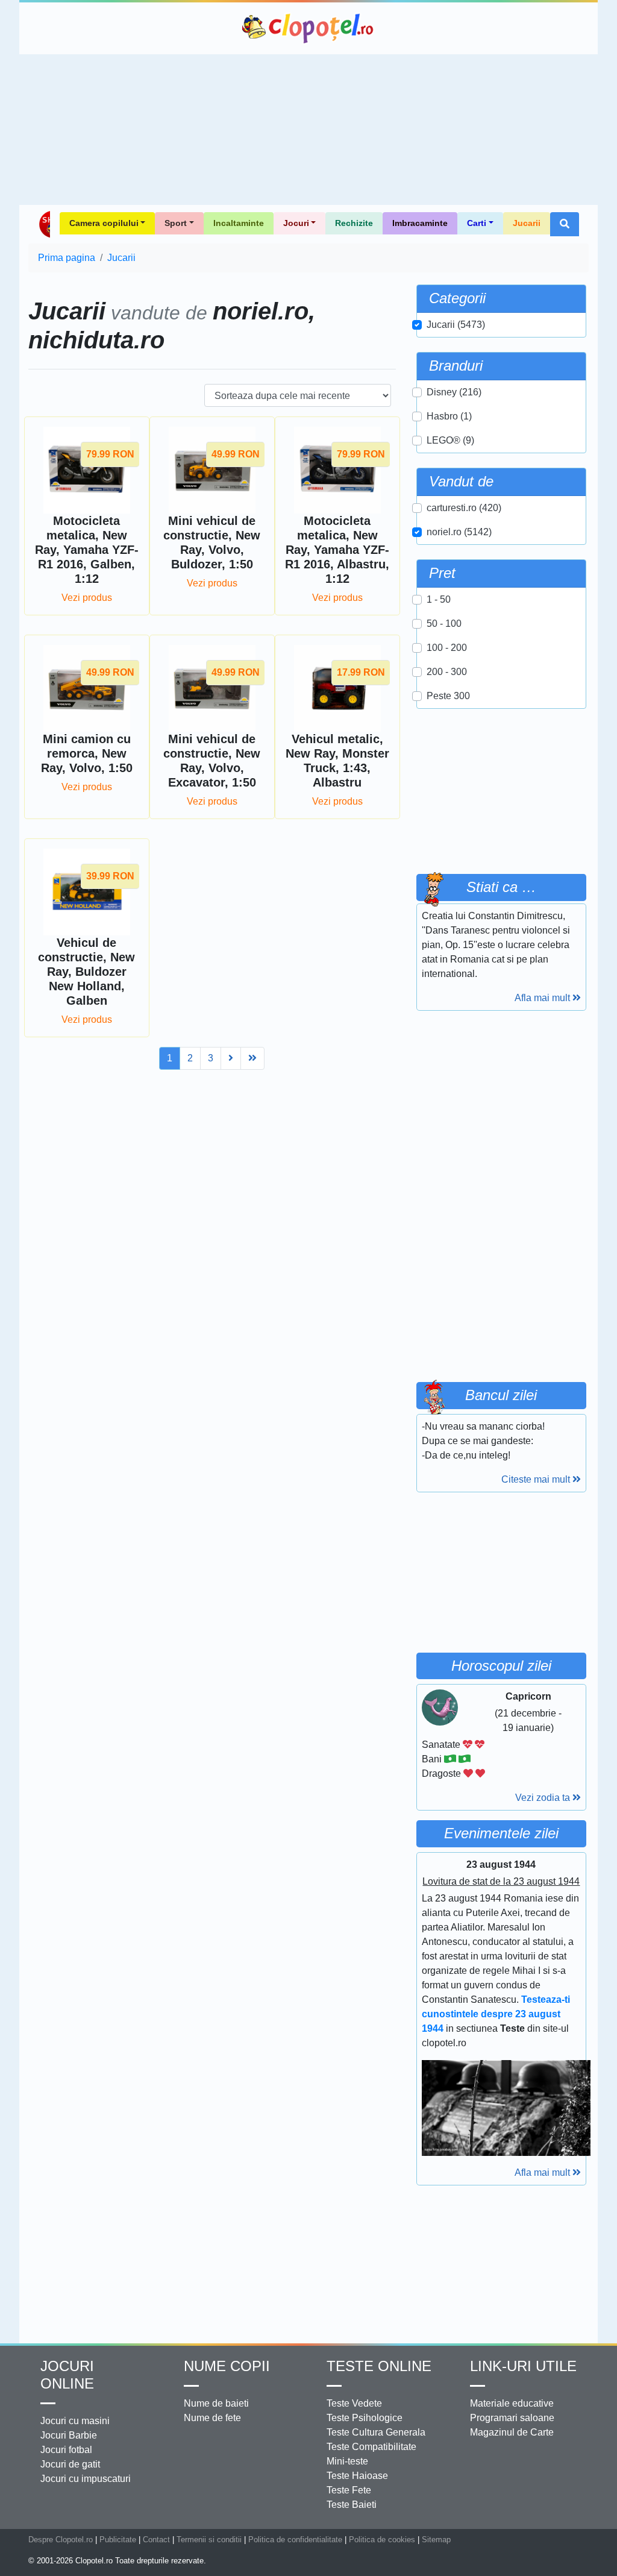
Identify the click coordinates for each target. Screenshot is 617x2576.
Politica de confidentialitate (295, 2540)
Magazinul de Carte (512, 2432)
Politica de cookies (382, 2540)
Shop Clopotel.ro (44, 224)
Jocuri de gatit (70, 2464)
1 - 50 (439, 599)
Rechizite (354, 223)
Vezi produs (87, 598)
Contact (156, 2540)
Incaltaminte (239, 223)
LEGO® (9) (450, 440)
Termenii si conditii (209, 2540)
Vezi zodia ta (544, 1798)
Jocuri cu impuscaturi (86, 2479)
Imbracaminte (420, 223)
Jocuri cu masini (75, 2421)
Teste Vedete (354, 2403)
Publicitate (118, 2540)
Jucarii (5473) (456, 325)
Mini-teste (347, 2461)
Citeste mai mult (537, 1479)
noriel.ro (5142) (459, 532)
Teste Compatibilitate (371, 2447)
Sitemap (436, 2540)
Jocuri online (67, 2375)
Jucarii (527, 223)
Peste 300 (448, 696)
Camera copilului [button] (104, 223)
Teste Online (379, 2366)
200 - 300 (447, 672)
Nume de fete (212, 2418)
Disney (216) (454, 392)
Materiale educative (512, 2403)
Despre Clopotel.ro (61, 2540)
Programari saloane (512, 2418)
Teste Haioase (357, 2476)
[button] (565, 224)
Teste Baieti (352, 2505)
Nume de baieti (216, 2403)
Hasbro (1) (449, 416)
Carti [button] (477, 223)
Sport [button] (176, 223)
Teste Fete (349, 2490)
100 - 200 (447, 648)
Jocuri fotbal (66, 2450)
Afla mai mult (543, 998)
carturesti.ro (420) (464, 508)
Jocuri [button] (296, 223)
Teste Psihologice (365, 2418)
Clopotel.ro (308, 28)
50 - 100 (444, 624)
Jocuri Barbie (69, 2435)
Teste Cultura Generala (376, 2432)
